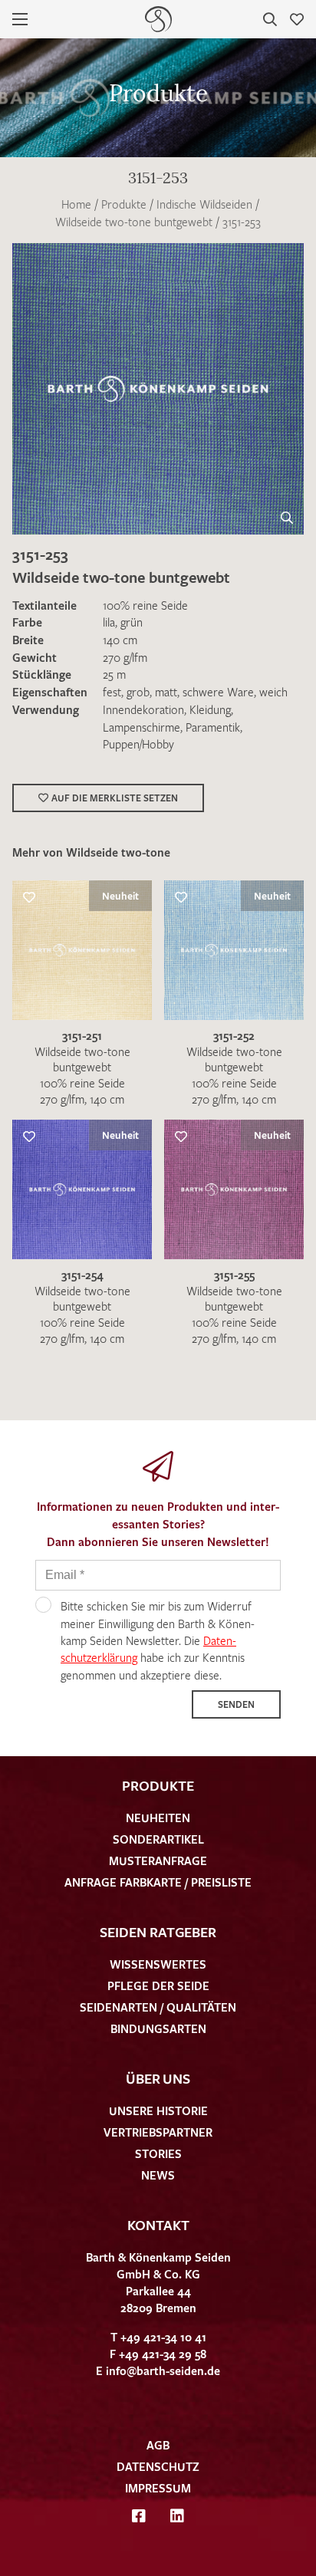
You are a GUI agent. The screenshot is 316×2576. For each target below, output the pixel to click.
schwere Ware (218, 692)
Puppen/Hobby (138, 744)
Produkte (124, 204)
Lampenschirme (142, 727)
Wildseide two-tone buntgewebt (134, 222)
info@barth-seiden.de (163, 2370)
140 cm (120, 640)
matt (166, 692)
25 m (114, 674)
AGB (158, 2445)
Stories (158, 2153)
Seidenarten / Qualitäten (158, 2007)
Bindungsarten (158, 2028)
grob (138, 692)
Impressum (158, 2488)
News (158, 2175)
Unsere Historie (158, 2110)
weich (273, 692)
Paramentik (213, 727)
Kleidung (210, 709)
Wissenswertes (158, 1964)
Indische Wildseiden (204, 204)
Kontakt (158, 2225)
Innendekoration (143, 709)
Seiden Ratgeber (158, 1932)
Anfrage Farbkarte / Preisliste (158, 1882)
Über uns (158, 2078)
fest (112, 692)
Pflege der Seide (158, 1985)
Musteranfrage (158, 1860)
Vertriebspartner (158, 2132)
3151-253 (242, 222)
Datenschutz (158, 2466)
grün (132, 622)
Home (76, 204)
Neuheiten (158, 1818)
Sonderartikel (158, 1839)
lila (109, 622)
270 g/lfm (125, 657)
